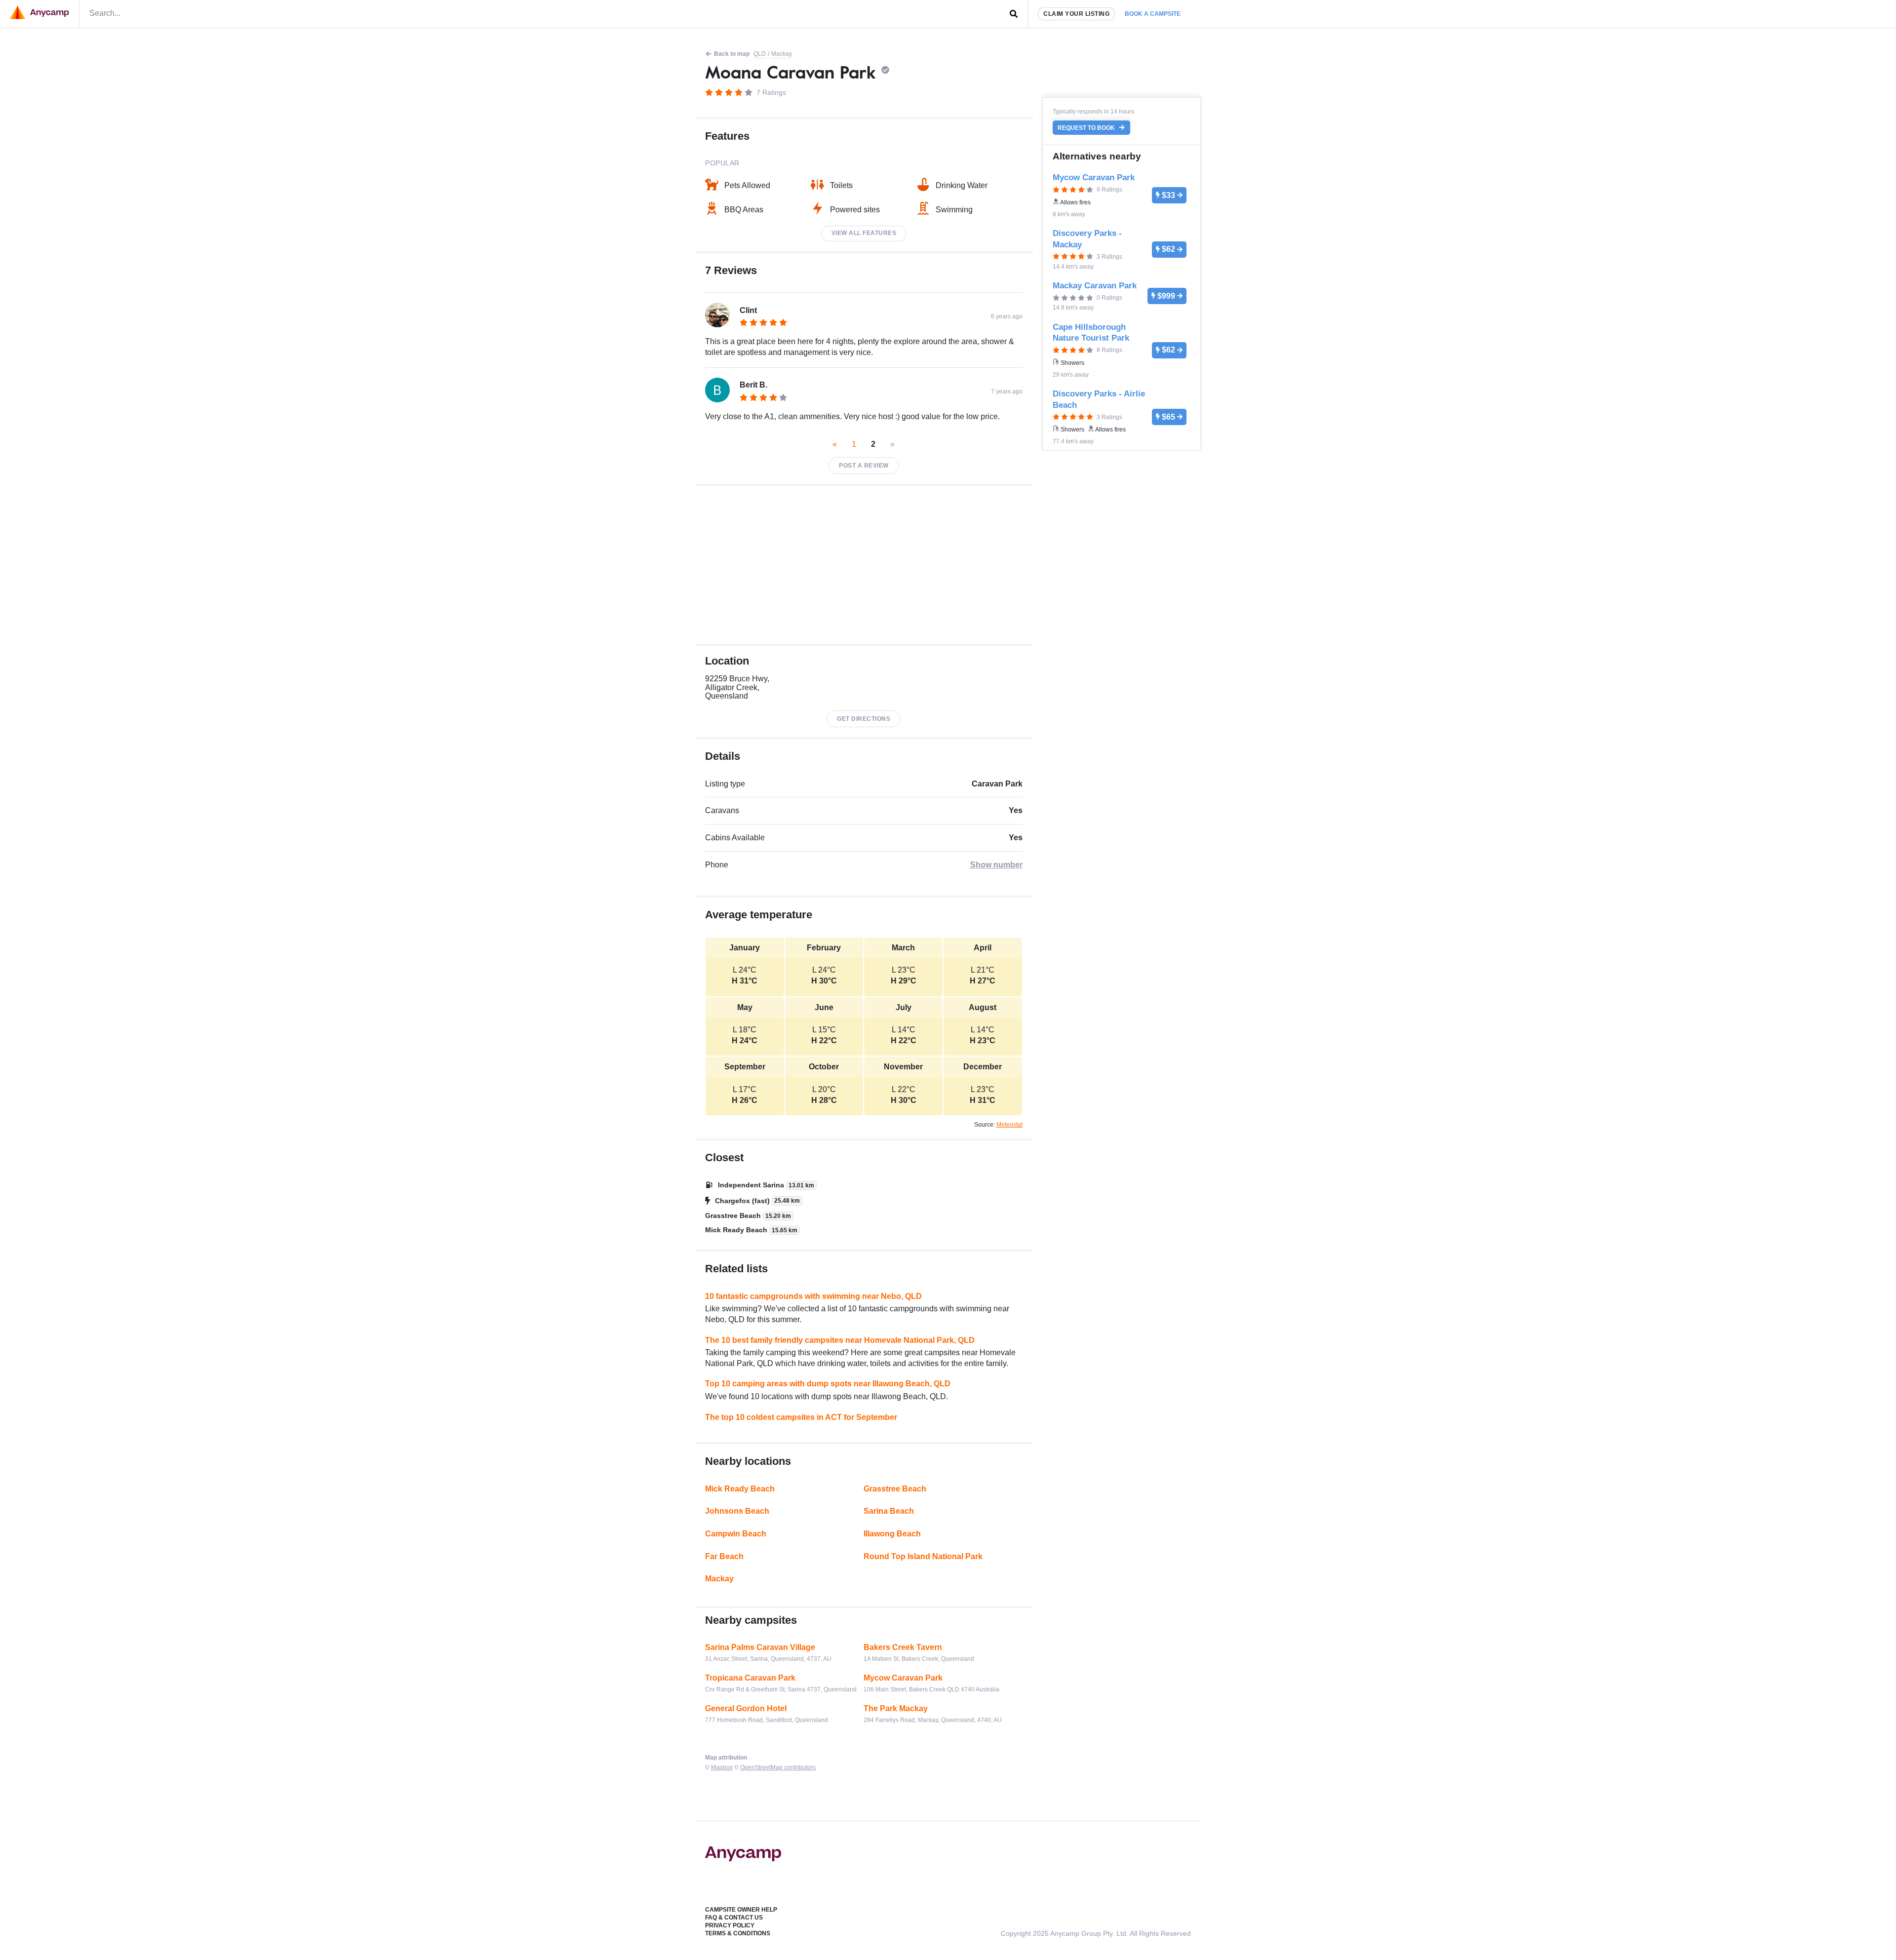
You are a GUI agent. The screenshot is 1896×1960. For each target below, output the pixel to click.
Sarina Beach (889, 1511)
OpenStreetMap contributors (778, 1767)
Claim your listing (1076, 14)
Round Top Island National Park (923, 1556)
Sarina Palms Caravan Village (760, 1647)
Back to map (732, 54)
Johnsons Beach (737, 1511)
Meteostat (1009, 1125)
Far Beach (724, 1556)
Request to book (1087, 128)
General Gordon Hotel (746, 1708)
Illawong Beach (892, 1534)
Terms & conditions (738, 1933)
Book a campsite (1153, 14)
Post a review (864, 466)
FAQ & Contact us (734, 1918)
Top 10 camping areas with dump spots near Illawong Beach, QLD (828, 1384)
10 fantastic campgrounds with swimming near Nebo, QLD (813, 1296)
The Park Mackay (896, 1708)
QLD (760, 54)
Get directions (864, 719)
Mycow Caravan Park (903, 1678)
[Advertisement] (864, 565)
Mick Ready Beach (740, 1489)
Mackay (782, 54)
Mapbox (722, 1767)
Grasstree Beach (895, 1489)
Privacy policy (730, 1925)
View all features (864, 233)
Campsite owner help (741, 1910)
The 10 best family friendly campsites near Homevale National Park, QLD (840, 1340)
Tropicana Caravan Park (750, 1678)
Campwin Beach (736, 1534)
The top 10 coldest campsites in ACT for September (801, 1417)
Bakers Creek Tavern (903, 1647)
